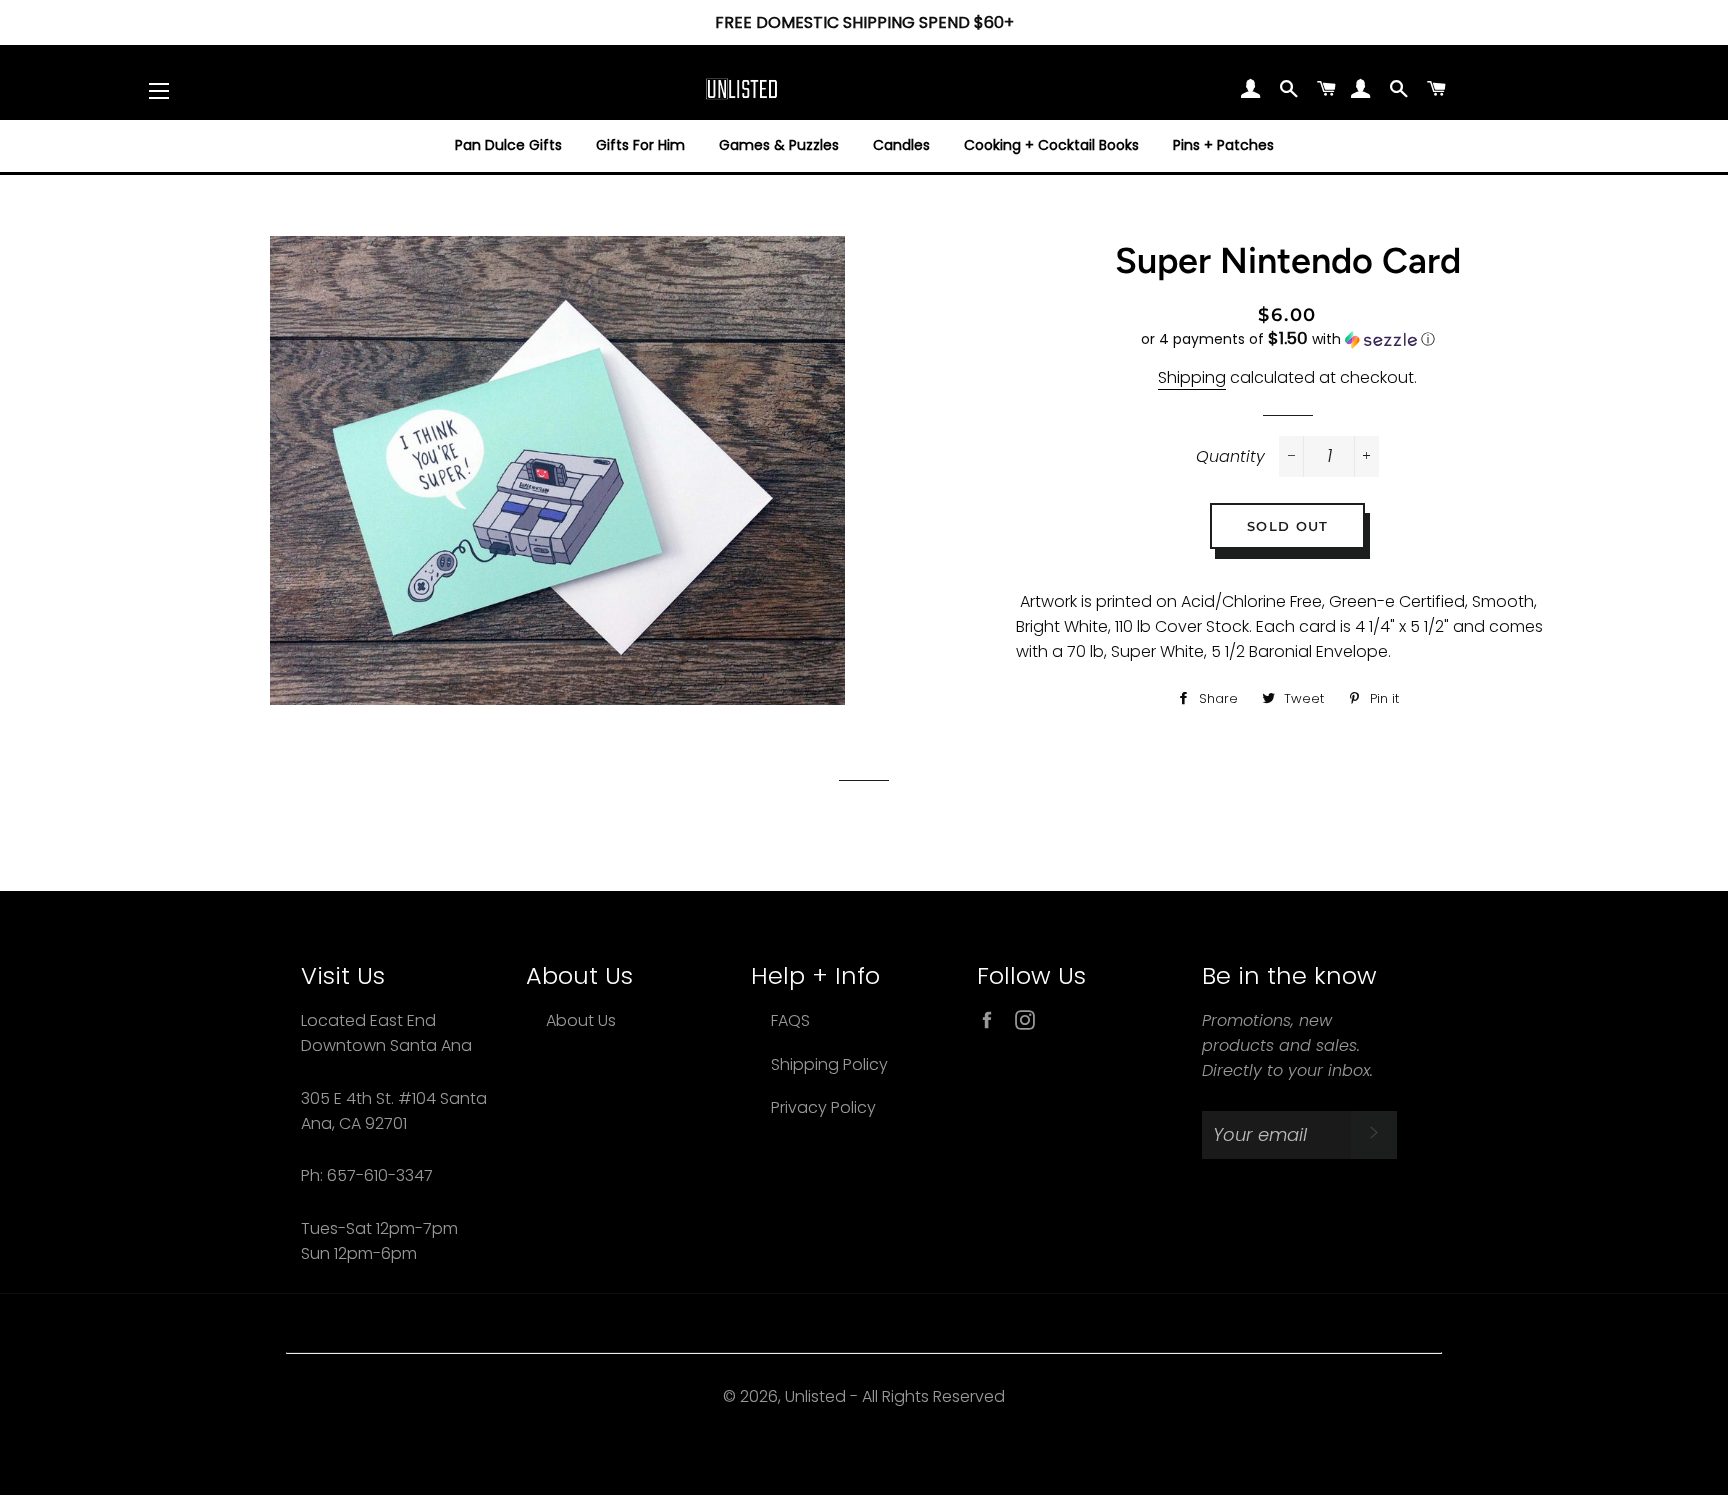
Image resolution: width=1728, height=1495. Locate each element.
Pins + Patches (1223, 145)
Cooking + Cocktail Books (1051, 145)
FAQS (790, 1020)
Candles (901, 145)
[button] (1287, 339)
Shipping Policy (829, 1064)
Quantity (1230, 456)
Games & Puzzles (779, 145)
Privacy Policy (823, 1107)
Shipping (1192, 377)
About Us (581, 1020)
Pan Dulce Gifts (508, 145)
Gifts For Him (640, 145)
